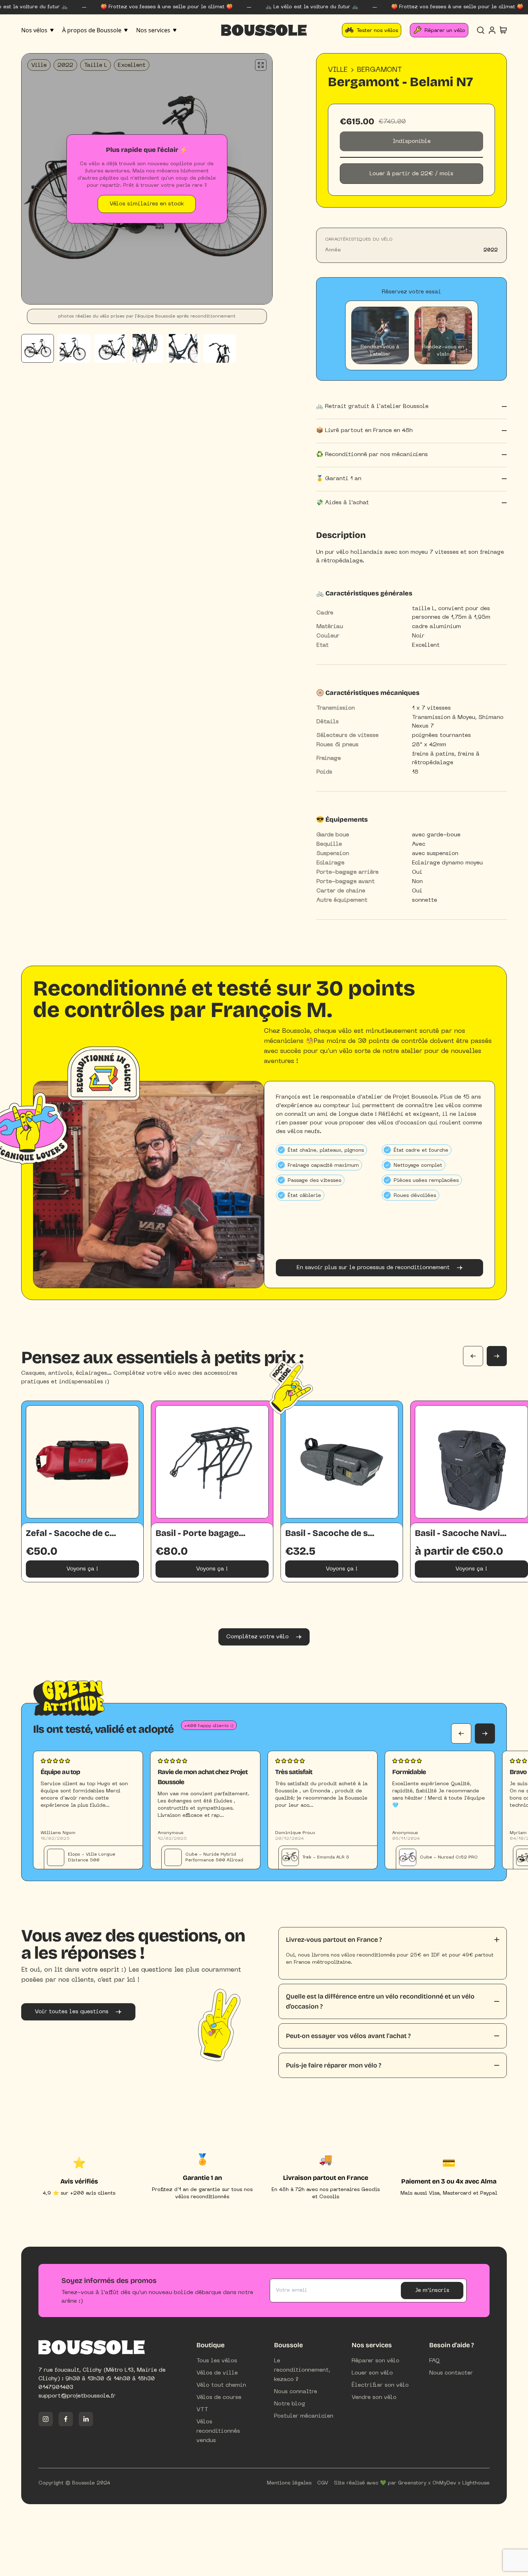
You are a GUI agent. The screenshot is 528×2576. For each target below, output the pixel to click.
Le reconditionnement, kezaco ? (302, 2370)
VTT (202, 2410)
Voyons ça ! (82, 1569)
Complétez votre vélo (258, 1637)
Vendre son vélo (374, 2398)
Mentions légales (289, 2483)
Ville (338, 70)
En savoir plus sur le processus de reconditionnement (373, 1268)
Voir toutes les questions (72, 2012)
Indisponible (412, 141)
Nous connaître (296, 2392)
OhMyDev (444, 2483)
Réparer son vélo (376, 2361)
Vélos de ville (217, 2373)
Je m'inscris (432, 2290)
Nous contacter (451, 2373)
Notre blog (290, 2404)
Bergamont (379, 70)
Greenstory (412, 2483)
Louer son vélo (372, 2373)
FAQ (434, 2361)
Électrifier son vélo (380, 2385)
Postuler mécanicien (304, 2416)
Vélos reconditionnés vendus (218, 2431)
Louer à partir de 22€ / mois (411, 174)
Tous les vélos (217, 2361)
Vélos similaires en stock (147, 204)
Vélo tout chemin (221, 2385)
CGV (323, 2483)
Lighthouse (476, 2483)
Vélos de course (219, 2398)
